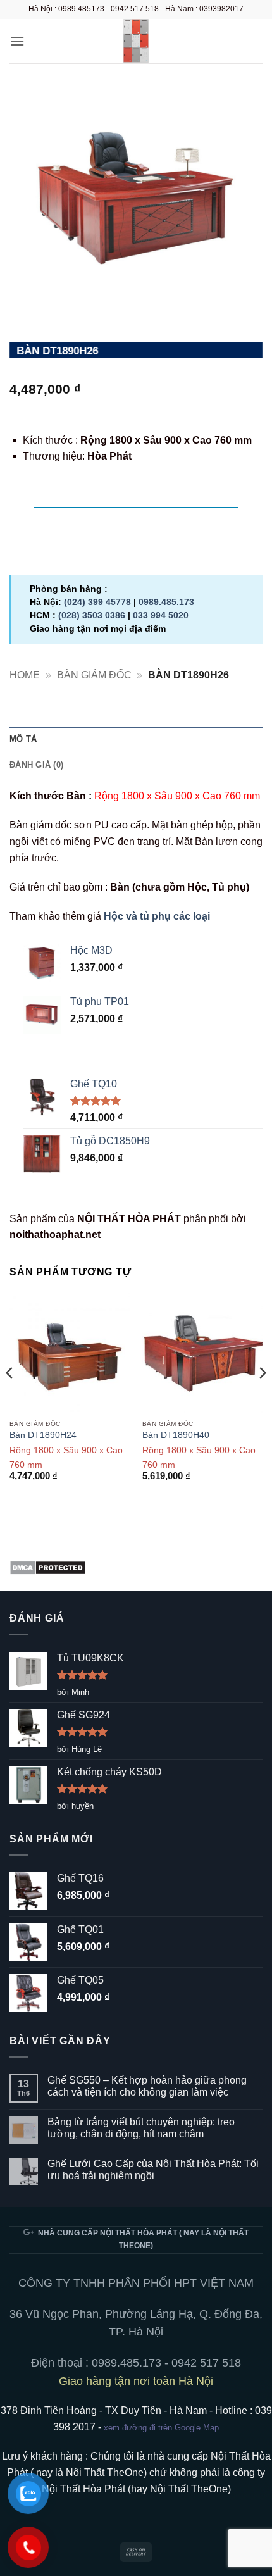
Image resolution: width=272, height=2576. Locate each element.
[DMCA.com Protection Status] (48, 1567)
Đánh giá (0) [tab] (36, 765)
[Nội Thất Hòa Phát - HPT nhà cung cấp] (136, 41)
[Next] (262, 1398)
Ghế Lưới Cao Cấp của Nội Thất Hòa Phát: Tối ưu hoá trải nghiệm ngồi (153, 2170)
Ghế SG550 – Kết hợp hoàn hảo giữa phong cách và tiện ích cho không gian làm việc (147, 2086)
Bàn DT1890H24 (43, 1435)
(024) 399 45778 (97, 602)
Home (25, 675)
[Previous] (10, 1398)
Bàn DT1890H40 (176, 1435)
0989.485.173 (166, 602)
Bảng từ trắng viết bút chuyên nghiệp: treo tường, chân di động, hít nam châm (141, 2128)
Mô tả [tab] (23, 739)
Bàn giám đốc (94, 675)
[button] (17, 41)
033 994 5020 (161, 615)
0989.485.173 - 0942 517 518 (166, 2363)
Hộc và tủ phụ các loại (157, 916)
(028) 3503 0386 (92, 615)
